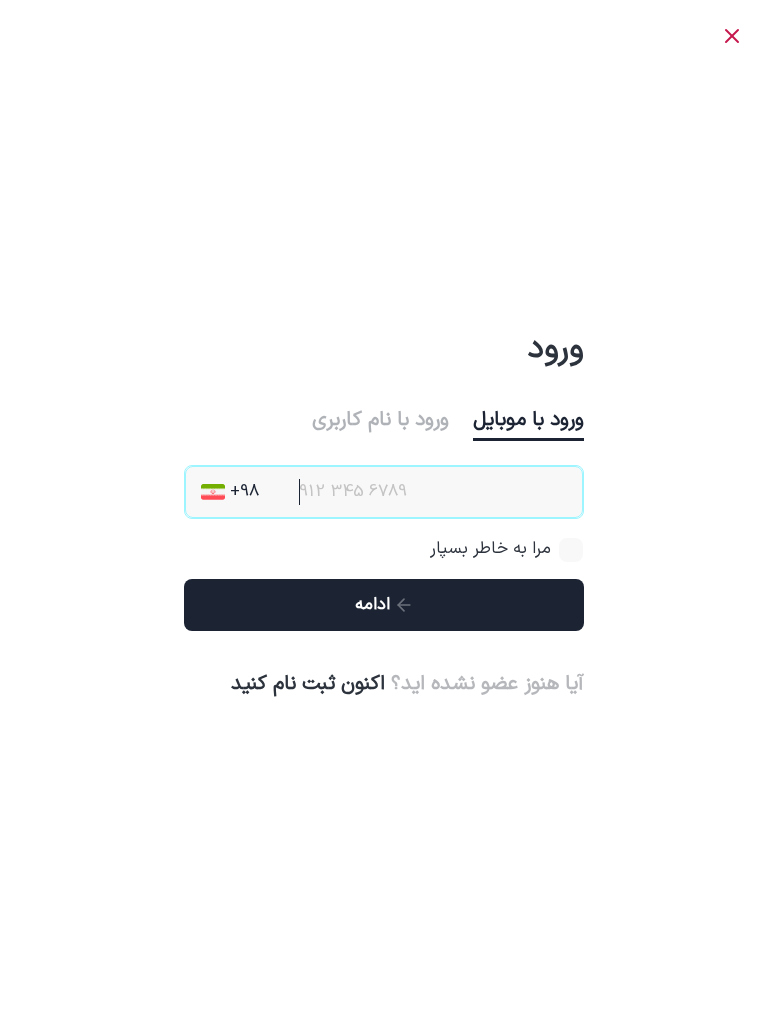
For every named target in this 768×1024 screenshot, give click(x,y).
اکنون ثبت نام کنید (308, 684)
